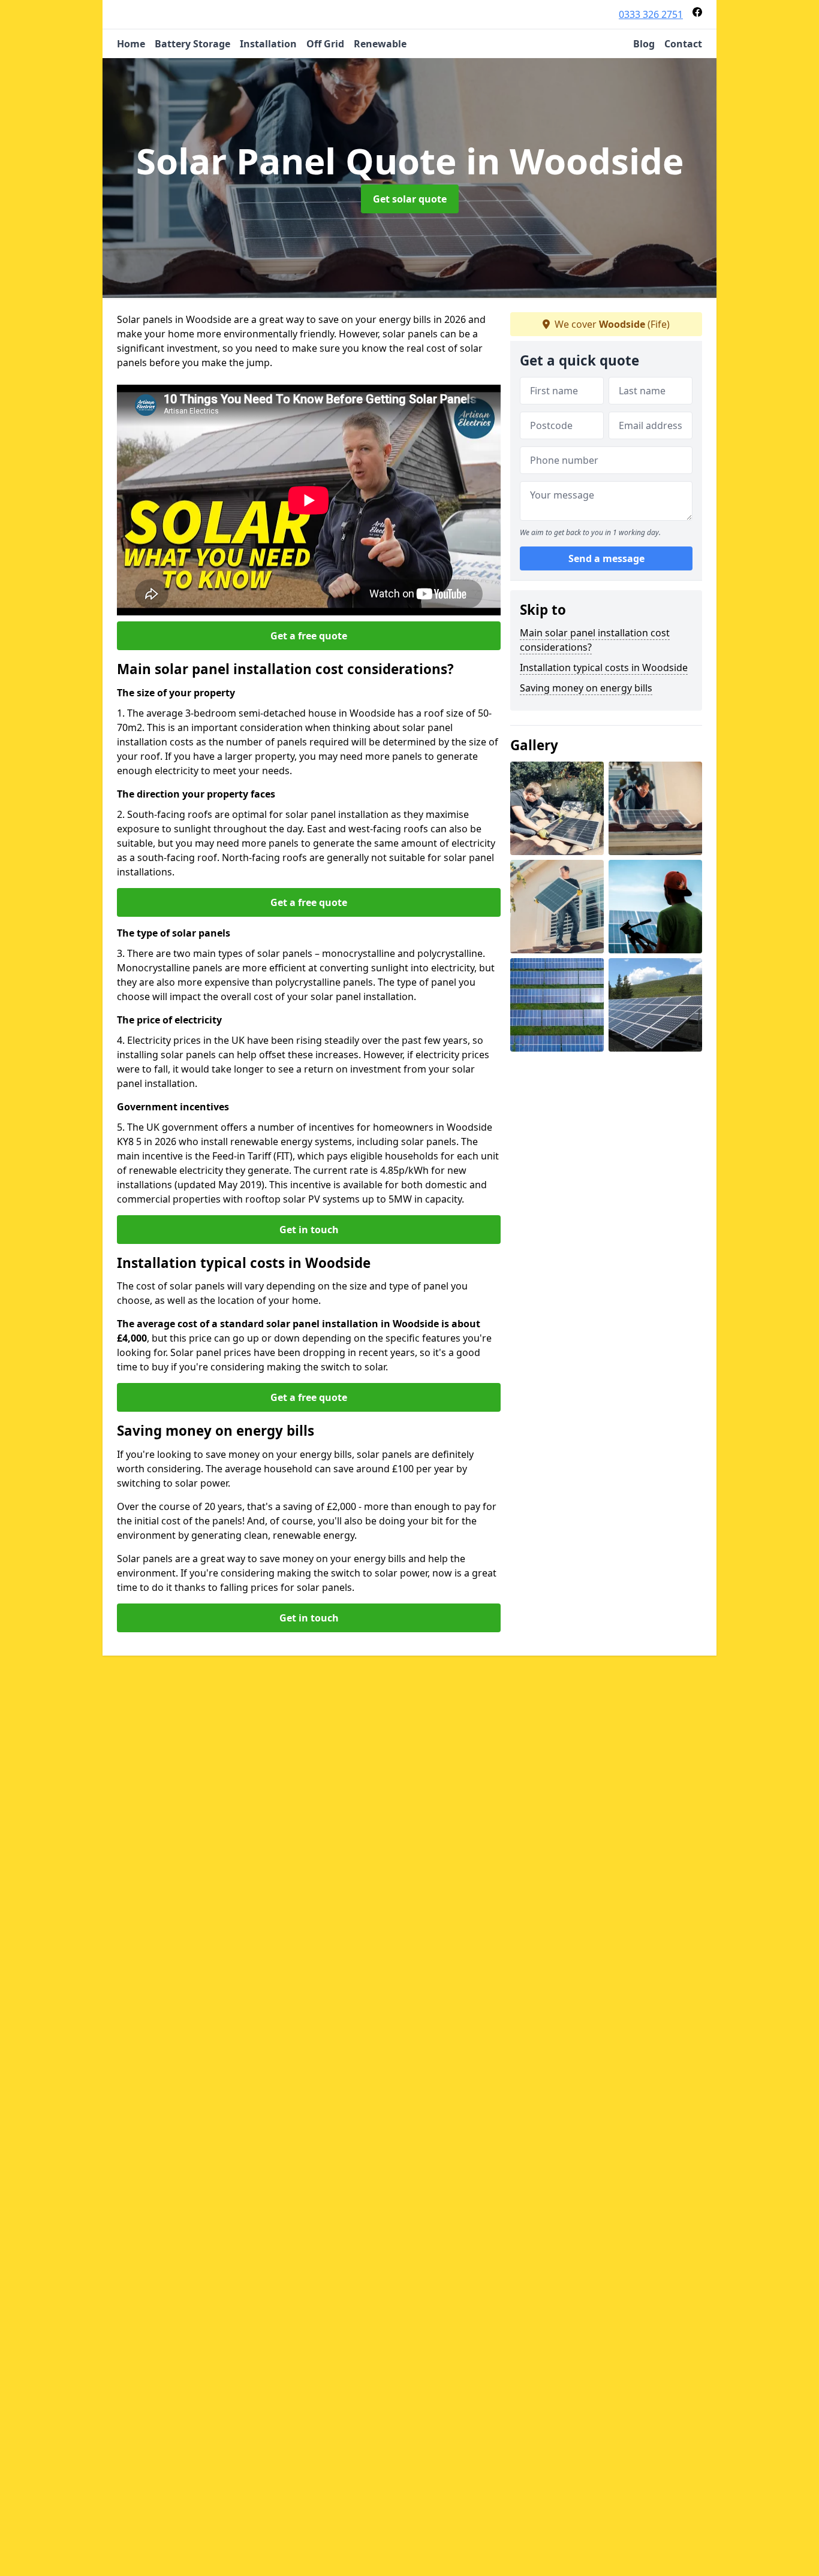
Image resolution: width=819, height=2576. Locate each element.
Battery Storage (192, 44)
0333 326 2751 (651, 14)
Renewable (380, 44)
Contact (683, 44)
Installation (268, 44)
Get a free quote (309, 636)
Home (131, 44)
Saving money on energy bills (586, 688)
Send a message (606, 558)
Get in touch (309, 1230)
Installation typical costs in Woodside (604, 668)
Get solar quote (410, 199)
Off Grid (325, 44)
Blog (644, 44)
